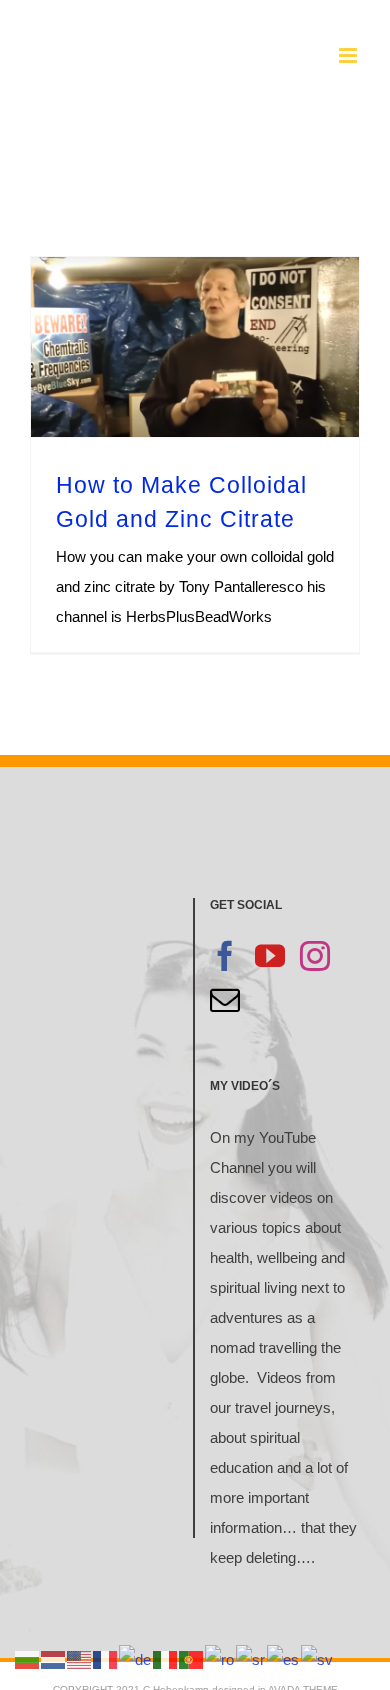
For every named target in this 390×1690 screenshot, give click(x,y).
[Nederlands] (54, 1658)
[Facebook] (225, 956)
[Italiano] (166, 1658)
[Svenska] (318, 1658)
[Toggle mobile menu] (349, 55)
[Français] (106, 1658)
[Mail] (225, 1000)
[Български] (28, 1658)
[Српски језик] (251, 1658)
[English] (80, 1658)
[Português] (192, 1658)
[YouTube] (270, 956)
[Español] (284, 1658)
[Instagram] (315, 956)
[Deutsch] (136, 1658)
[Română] (220, 1658)
